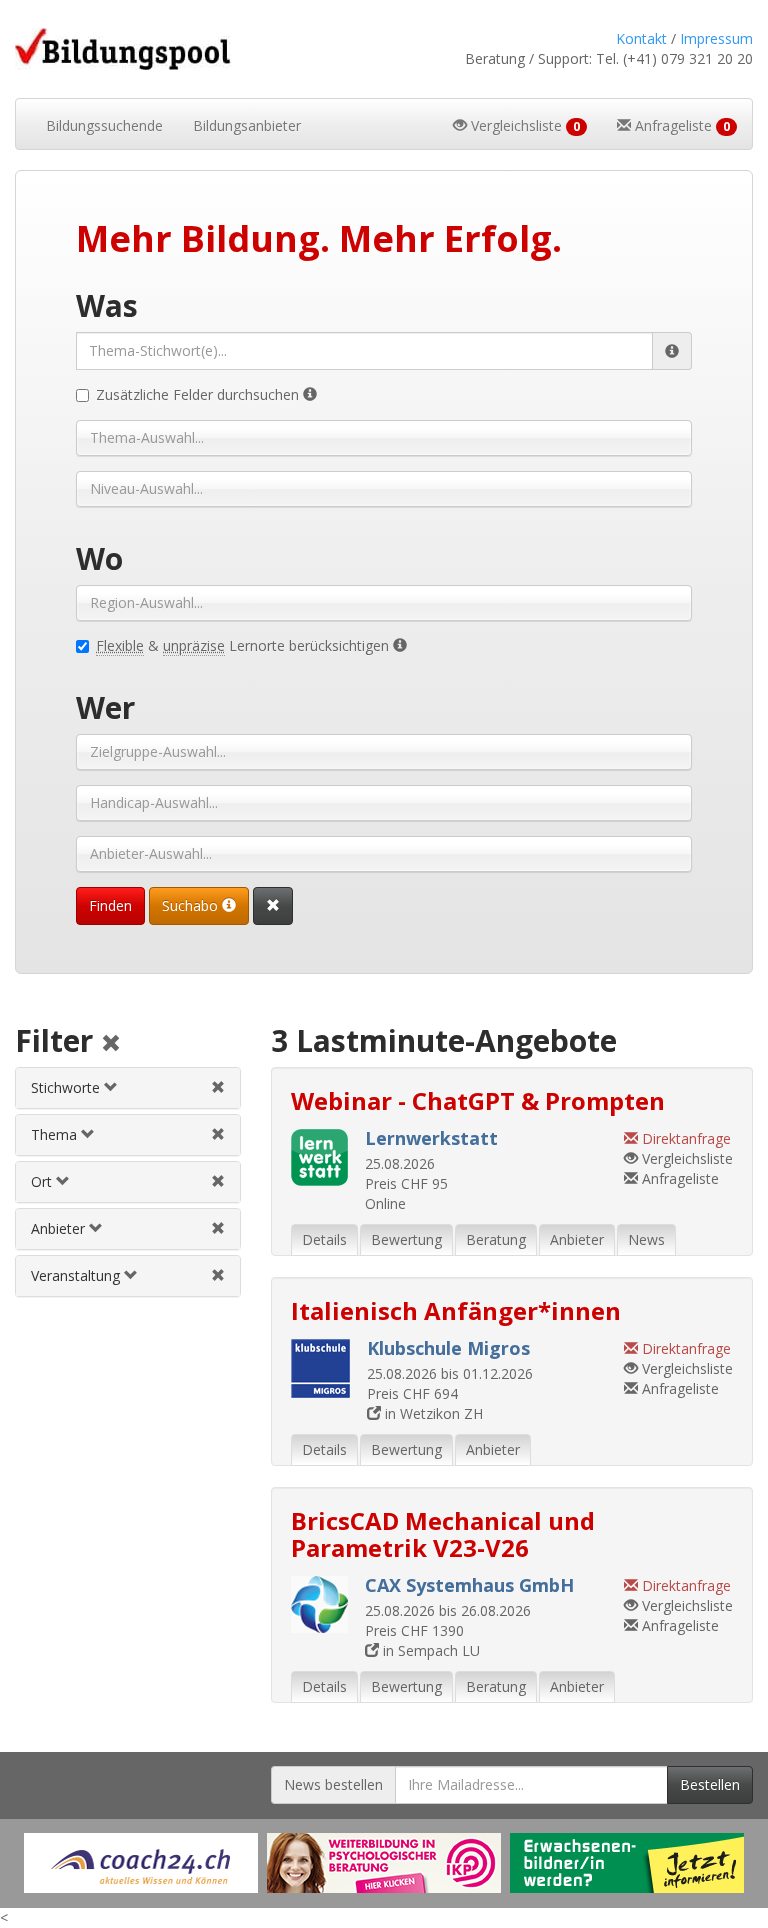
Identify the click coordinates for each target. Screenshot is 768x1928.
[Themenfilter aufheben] (218, 1134)
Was (107, 305)
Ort (43, 1181)
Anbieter (60, 1228)
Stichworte (67, 1087)
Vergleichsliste (685, 1158)
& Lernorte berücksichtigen (244, 645)
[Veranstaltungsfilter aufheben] (218, 1275)
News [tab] (646, 1239)
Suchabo (192, 905)
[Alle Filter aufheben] (111, 1044)
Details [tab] (324, 1239)
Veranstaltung (77, 1275)
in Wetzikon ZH (432, 1413)
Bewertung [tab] (406, 1239)
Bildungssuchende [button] (104, 125)
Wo (99, 558)
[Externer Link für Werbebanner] (141, 1863)
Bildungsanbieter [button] (247, 125)
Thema (56, 1134)
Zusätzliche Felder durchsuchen (199, 394)
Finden (110, 905)
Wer (105, 707)
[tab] (128, 1088)
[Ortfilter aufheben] (218, 1181)
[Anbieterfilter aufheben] (218, 1228)
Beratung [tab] (496, 1239)
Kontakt (641, 38)
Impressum (716, 38)
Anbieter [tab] (577, 1239)
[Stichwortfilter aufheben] (218, 1087)
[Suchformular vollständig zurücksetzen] (273, 906)
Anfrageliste (678, 1178)
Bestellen (710, 1784)
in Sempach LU (429, 1650)
